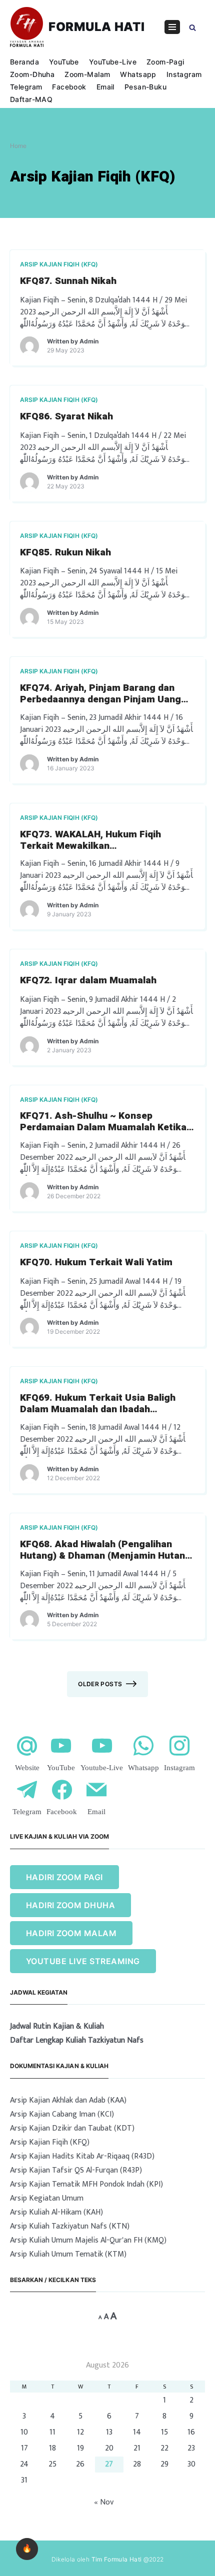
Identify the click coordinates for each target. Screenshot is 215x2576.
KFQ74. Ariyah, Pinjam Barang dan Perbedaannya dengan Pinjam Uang (100, 694)
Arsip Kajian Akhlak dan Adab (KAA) (68, 2100)
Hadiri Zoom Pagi (64, 1877)
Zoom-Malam (87, 74)
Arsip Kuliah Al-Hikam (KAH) (56, 2212)
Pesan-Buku (145, 87)
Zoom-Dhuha (32, 74)
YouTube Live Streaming (83, 1961)
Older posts (100, 1684)
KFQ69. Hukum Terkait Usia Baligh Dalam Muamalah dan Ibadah (98, 1404)
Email (105, 87)
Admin (89, 341)
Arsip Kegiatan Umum (47, 2198)
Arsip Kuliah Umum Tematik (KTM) (68, 2254)
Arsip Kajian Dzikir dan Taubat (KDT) (72, 2128)
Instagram (184, 74)
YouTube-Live (113, 62)
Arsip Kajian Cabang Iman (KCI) (62, 2114)
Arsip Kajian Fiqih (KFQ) (59, 264)
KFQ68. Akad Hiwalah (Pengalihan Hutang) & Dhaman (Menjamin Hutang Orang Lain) (105, 1550)
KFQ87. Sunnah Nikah (68, 281)
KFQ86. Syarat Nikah (66, 417)
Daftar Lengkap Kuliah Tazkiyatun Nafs (77, 2041)
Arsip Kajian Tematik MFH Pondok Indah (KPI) (86, 2184)
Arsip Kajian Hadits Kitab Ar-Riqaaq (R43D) (82, 2156)
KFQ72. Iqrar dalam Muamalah (88, 981)
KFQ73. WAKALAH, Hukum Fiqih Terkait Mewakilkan (90, 840)
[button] (192, 27)
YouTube (64, 62)
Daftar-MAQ (31, 99)
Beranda (24, 62)
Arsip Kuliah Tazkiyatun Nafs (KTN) (70, 2226)
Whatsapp (138, 74)
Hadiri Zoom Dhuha (70, 1905)
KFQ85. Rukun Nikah (65, 553)
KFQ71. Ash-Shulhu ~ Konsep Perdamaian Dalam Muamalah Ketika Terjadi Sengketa (103, 1122)
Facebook (69, 87)
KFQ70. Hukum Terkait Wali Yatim (96, 1263)
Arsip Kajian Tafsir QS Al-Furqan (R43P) (76, 2170)
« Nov (104, 2502)
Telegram (26, 87)
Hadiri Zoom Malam (71, 1933)
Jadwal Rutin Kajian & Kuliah (57, 2027)
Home (18, 146)
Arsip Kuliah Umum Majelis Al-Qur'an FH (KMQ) (88, 2240)
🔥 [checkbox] (27, 2549)
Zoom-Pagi (165, 62)
